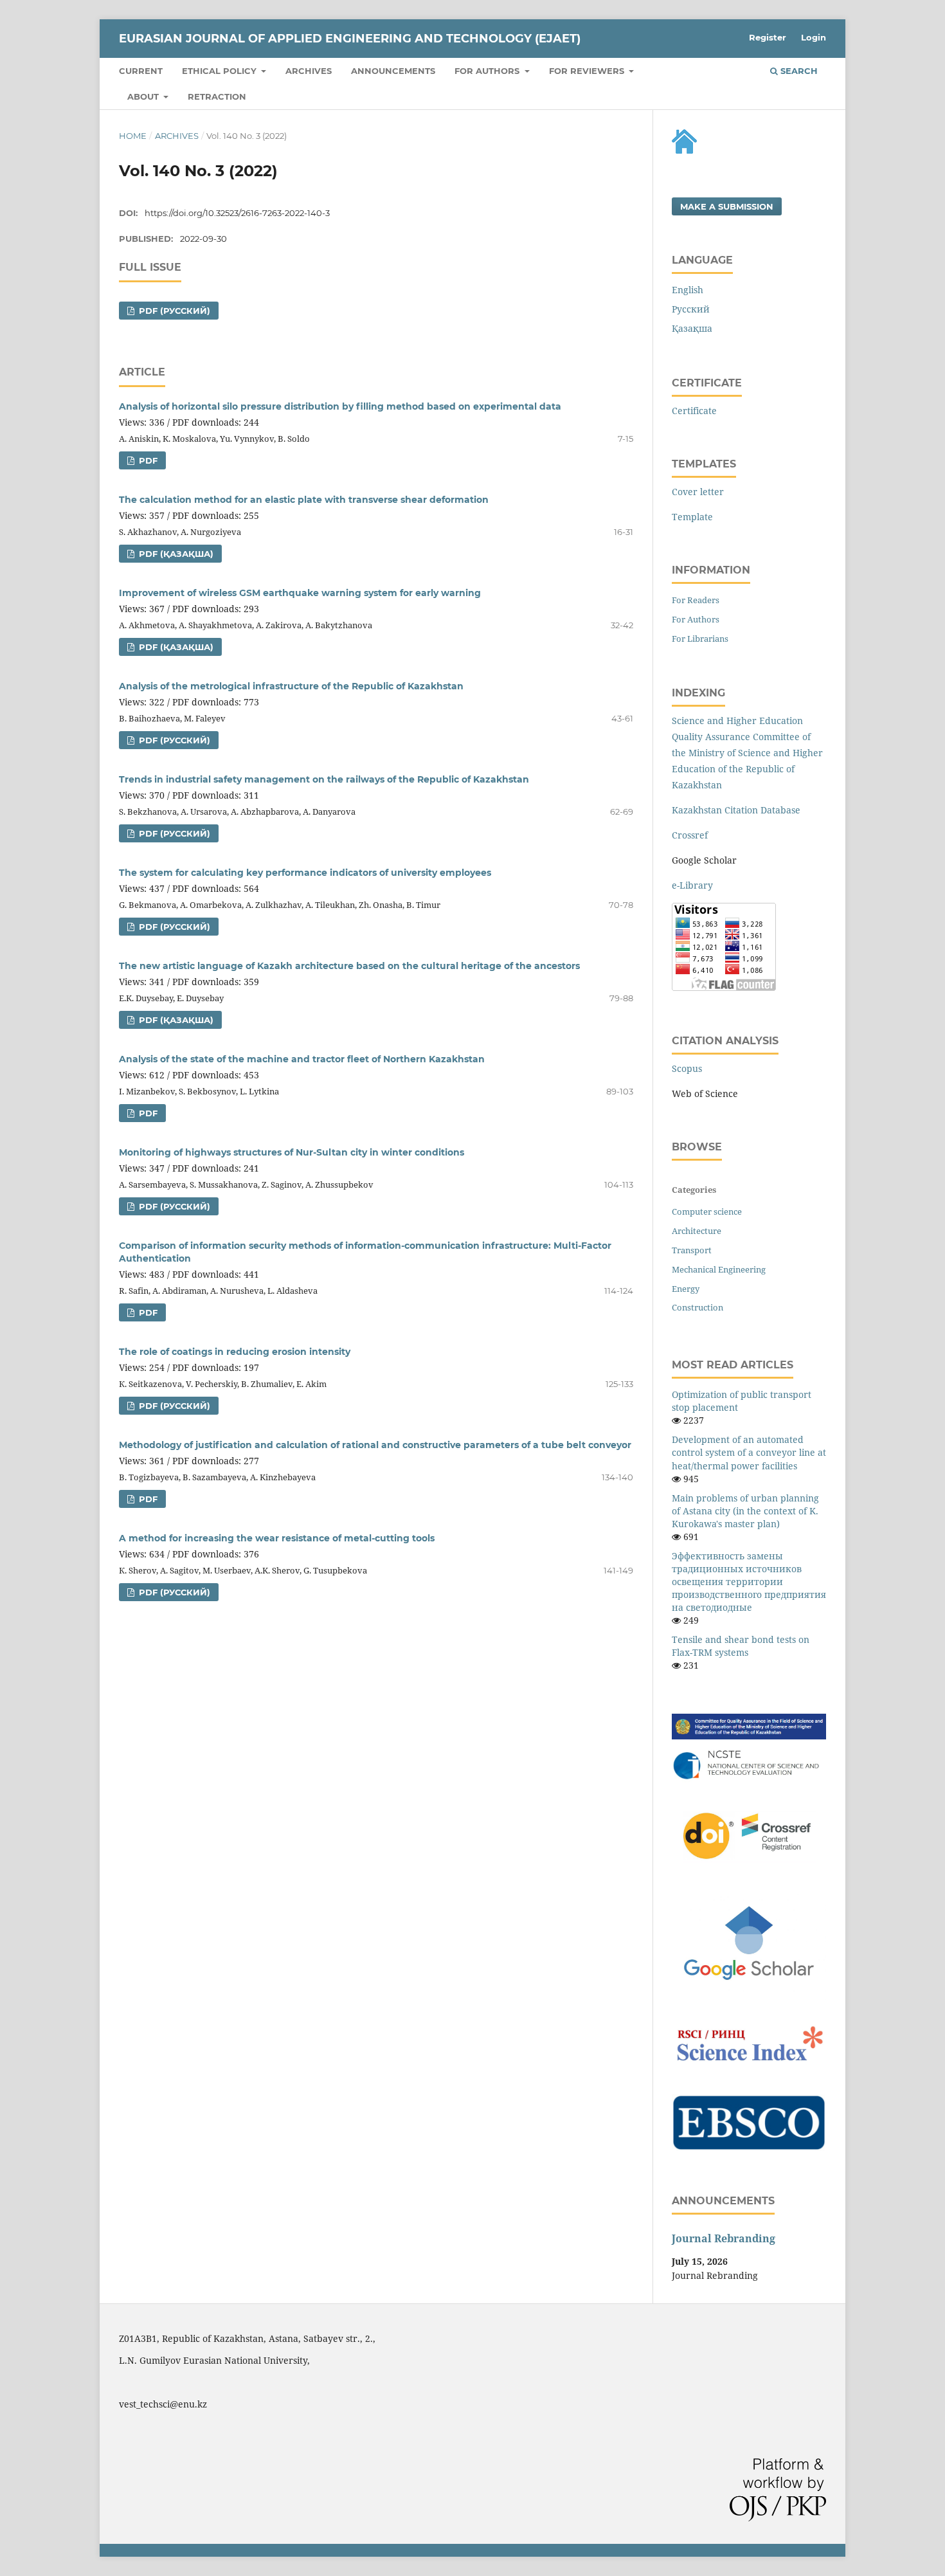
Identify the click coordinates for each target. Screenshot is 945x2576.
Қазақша (692, 328)
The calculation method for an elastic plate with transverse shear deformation (304, 500)
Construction (697, 1307)
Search (798, 71)
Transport (692, 1250)
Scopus (687, 1068)
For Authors (696, 619)
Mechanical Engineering (719, 1269)
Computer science (707, 1211)
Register (768, 37)
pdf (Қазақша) (175, 554)
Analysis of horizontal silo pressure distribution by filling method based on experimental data (340, 406)
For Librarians (700, 639)
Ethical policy (221, 71)
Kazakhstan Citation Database (736, 810)
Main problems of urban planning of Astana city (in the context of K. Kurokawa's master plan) (745, 1511)
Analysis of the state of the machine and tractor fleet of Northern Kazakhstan (302, 1059)
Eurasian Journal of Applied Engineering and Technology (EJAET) (350, 39)
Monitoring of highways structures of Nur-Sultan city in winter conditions (292, 1152)
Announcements (393, 71)
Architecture (697, 1231)
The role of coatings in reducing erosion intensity (235, 1352)
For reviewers (588, 71)
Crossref (690, 835)
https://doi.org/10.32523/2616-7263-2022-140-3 (237, 213)
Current (141, 71)
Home (133, 136)
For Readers (696, 600)
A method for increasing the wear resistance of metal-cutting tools (277, 1538)
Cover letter (698, 492)
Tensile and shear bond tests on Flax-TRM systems (741, 1646)
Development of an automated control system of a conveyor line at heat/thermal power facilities (749, 1452)
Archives (309, 71)
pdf (147, 460)
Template (692, 517)
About (144, 96)
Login (814, 37)
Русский (691, 309)
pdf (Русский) (173, 311)
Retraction (217, 96)
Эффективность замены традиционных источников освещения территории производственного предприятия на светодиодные (749, 1582)
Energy (686, 1289)
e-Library (692, 885)
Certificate (694, 411)
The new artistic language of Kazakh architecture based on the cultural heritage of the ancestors (349, 966)
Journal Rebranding (724, 2238)
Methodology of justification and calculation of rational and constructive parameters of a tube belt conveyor (375, 1445)
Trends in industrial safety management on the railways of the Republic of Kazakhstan (324, 779)
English (688, 290)
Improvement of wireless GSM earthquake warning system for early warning (300, 593)
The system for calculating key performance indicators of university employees (305, 873)
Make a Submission (727, 206)
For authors (488, 71)
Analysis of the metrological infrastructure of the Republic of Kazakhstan (291, 686)
